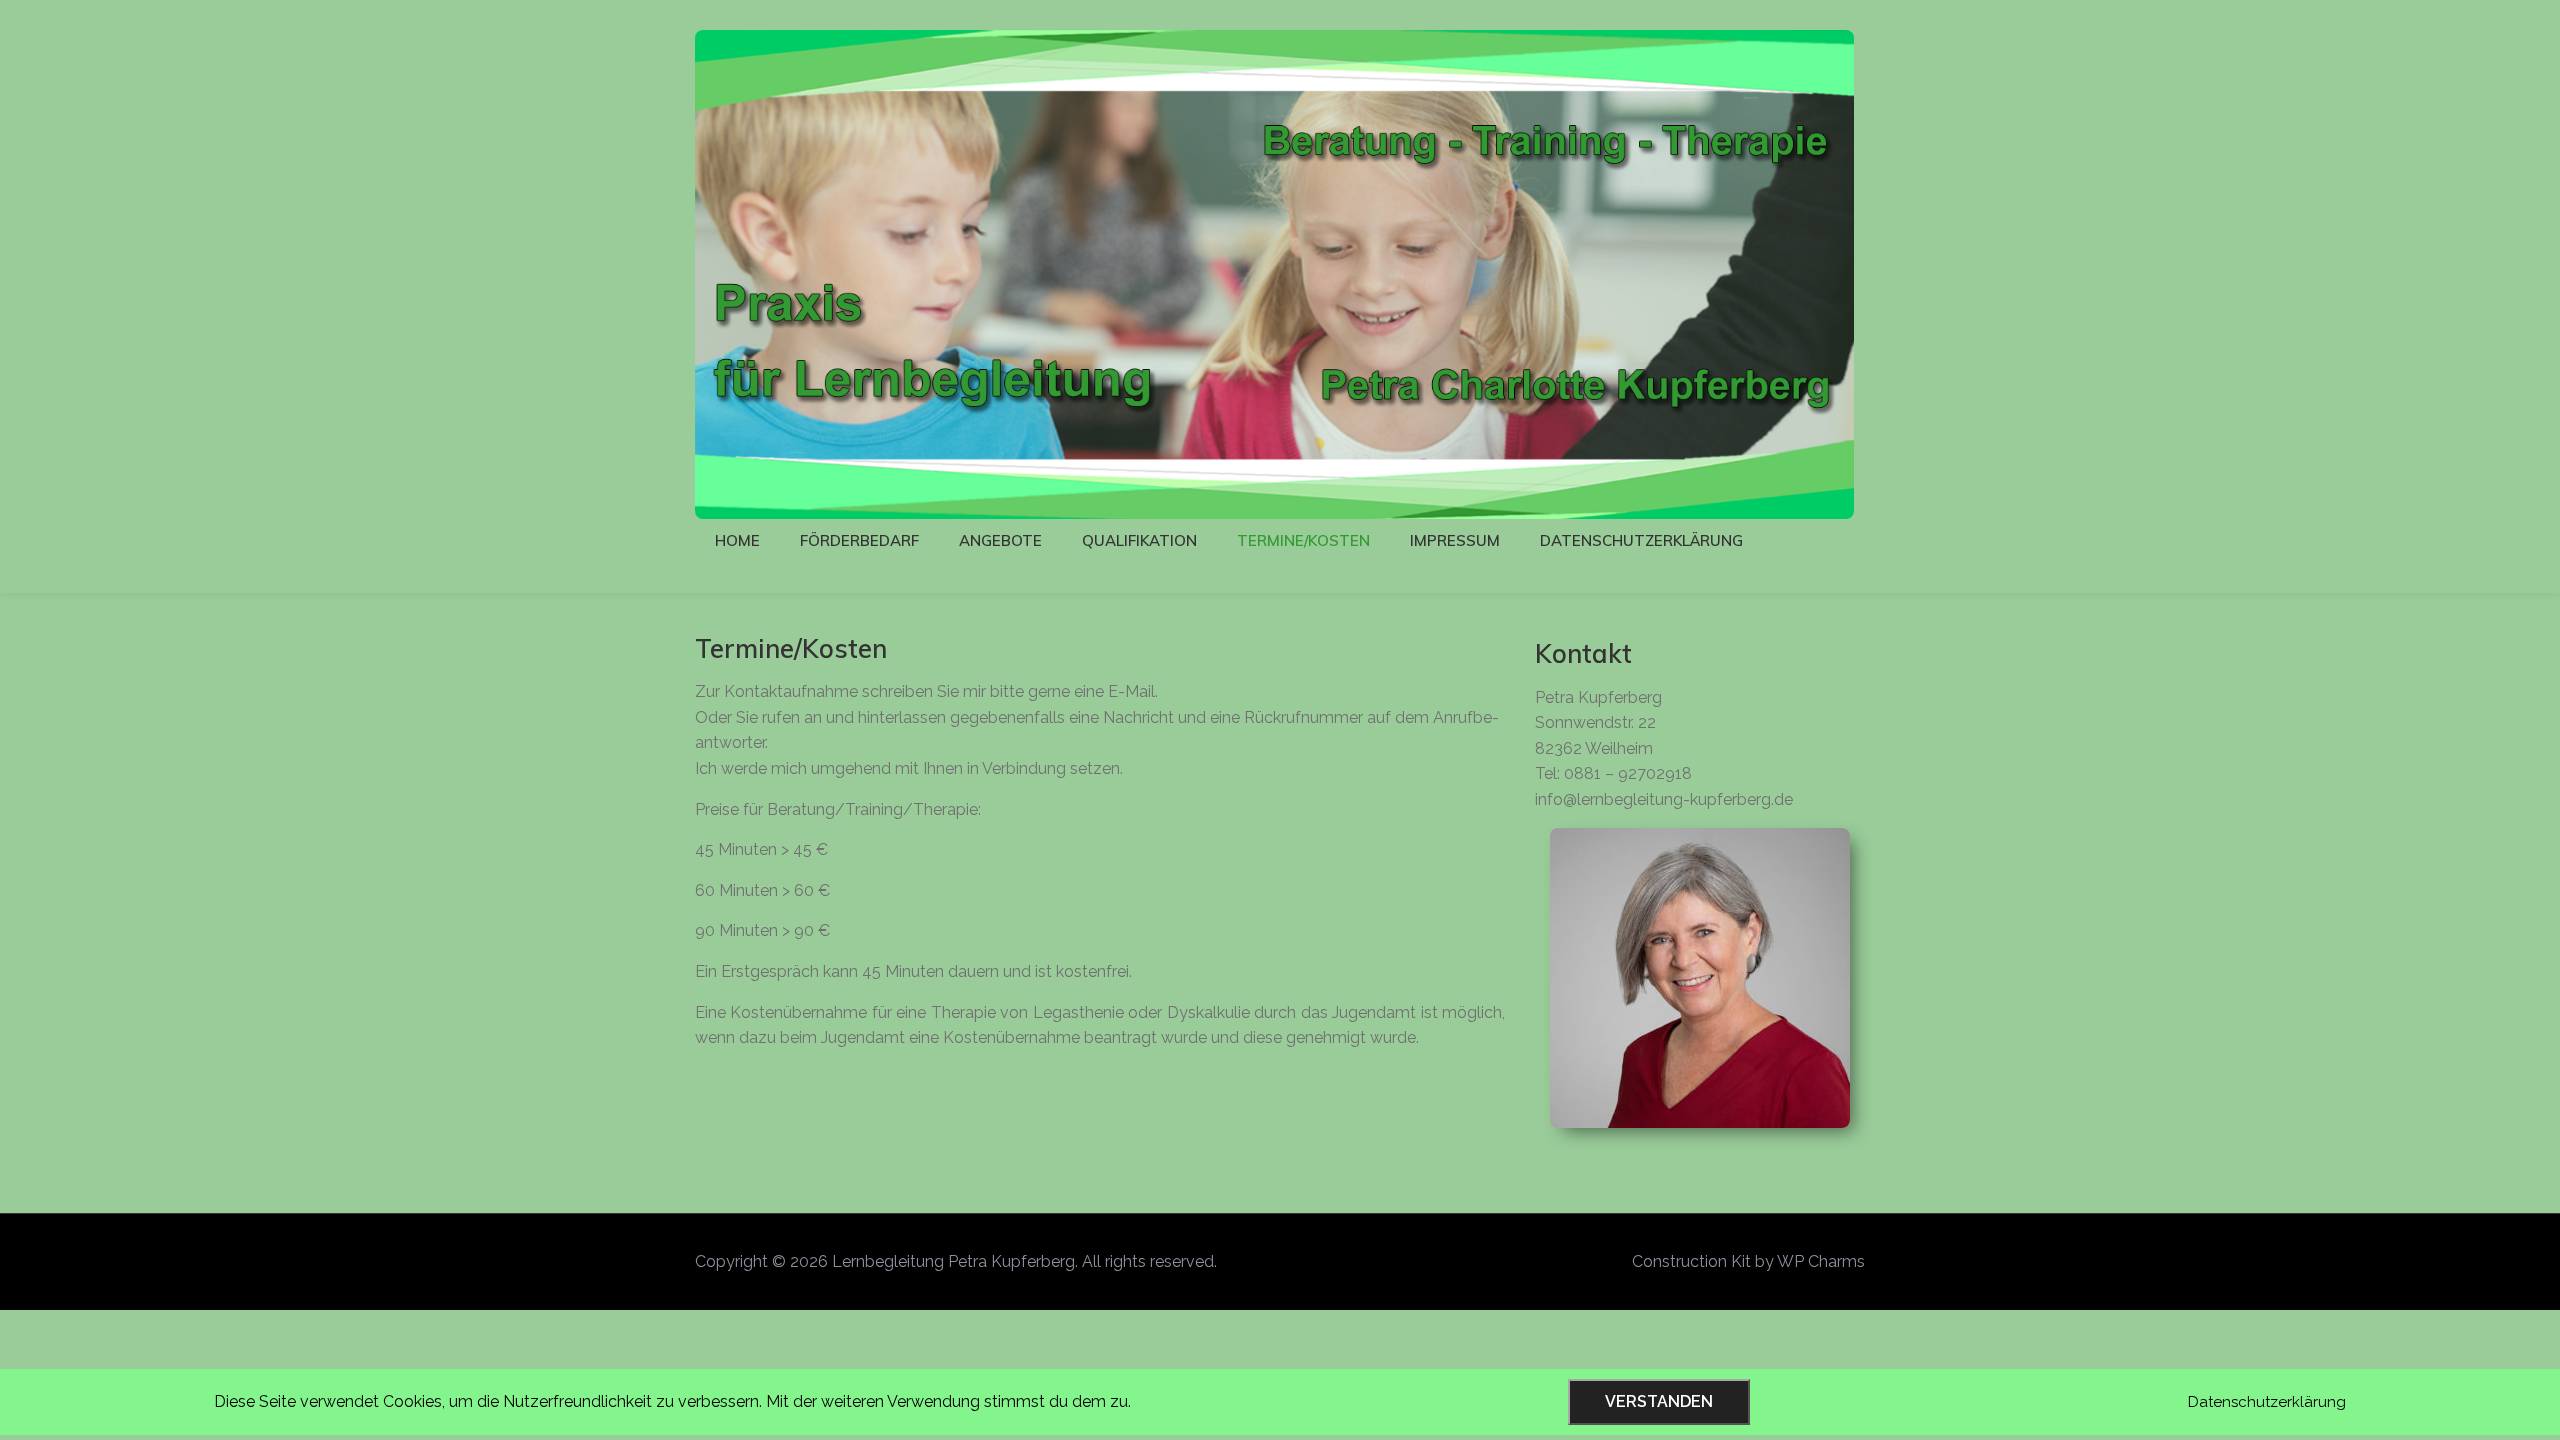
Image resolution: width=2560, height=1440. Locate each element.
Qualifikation (1139, 540)
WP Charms (1821, 1261)
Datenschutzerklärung (1641, 540)
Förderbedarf (859, 540)
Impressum (1455, 540)
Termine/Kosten (1303, 540)
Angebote (1000, 540)
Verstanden (1659, 1401)
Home (737, 540)
